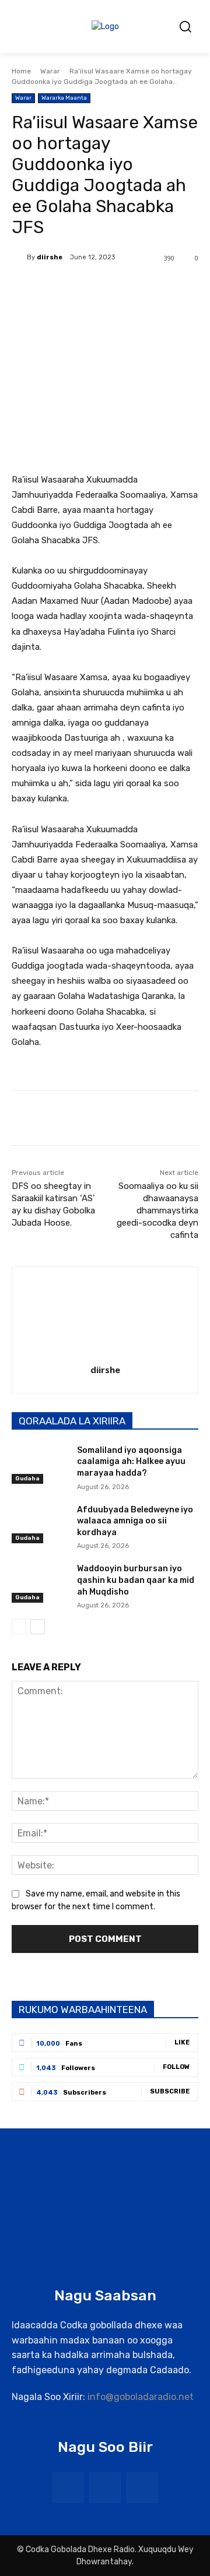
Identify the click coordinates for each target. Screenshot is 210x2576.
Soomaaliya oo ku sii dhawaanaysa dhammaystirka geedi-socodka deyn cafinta (157, 1210)
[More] (168, 288)
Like (182, 2042)
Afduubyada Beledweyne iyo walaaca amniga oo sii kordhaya (135, 1521)
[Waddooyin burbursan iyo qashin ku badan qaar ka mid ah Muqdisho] (40, 1583)
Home (21, 71)
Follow (176, 2067)
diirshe (50, 257)
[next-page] (38, 1627)
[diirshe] (19, 258)
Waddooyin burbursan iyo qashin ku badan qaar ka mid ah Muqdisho (136, 1580)
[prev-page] (19, 1627)
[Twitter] (87, 288)
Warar (50, 71)
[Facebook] (60, 288)
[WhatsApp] (141, 288)
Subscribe (170, 2091)
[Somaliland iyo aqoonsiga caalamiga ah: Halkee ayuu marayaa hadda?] (40, 1464)
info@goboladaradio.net (141, 2397)
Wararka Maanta (64, 98)
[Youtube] (142, 2488)
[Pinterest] (114, 288)
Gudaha (27, 1479)
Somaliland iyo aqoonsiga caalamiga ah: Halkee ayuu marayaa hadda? (131, 1462)
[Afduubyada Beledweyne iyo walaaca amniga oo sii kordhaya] (40, 1524)
